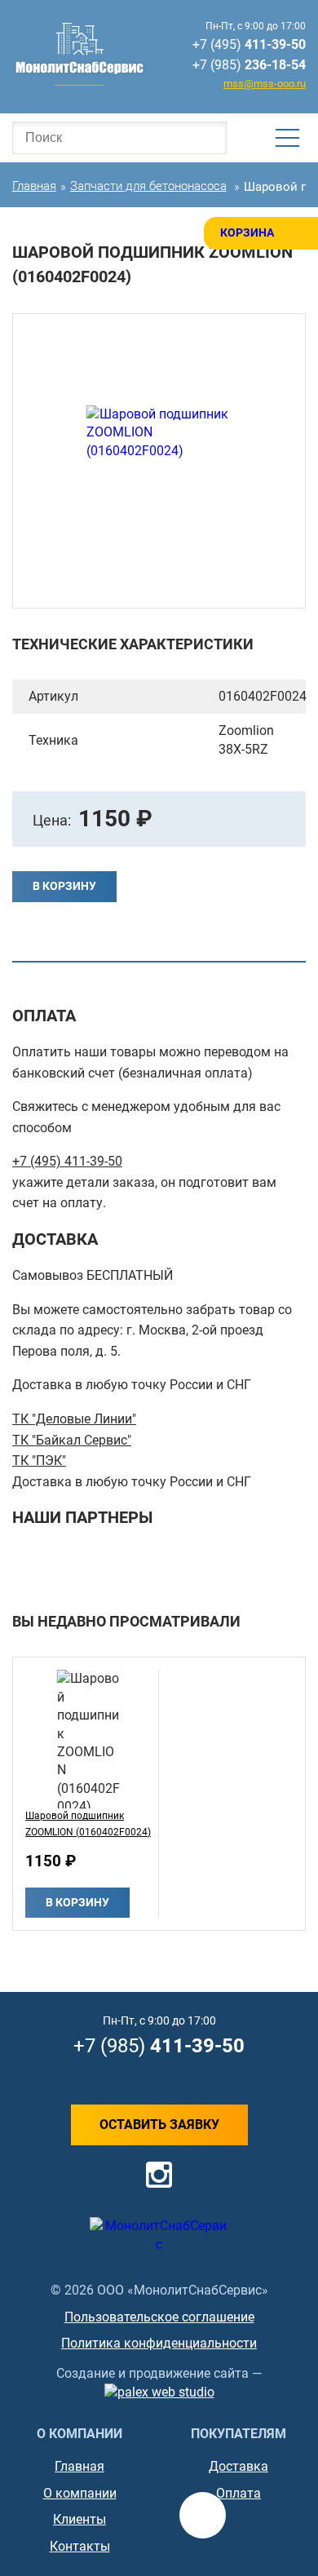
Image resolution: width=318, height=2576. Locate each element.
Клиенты (79, 2519)
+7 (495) (249, 44)
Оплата (238, 2493)
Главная (79, 2466)
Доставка (238, 2466)
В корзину (64, 886)
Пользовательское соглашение (159, 2317)
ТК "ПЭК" (39, 1461)
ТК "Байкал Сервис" (72, 1440)
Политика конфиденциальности (159, 2343)
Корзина (247, 232)
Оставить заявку (159, 2125)
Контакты (80, 2546)
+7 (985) (249, 65)
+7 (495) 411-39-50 (67, 1161)
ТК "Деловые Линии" (74, 1419)
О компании (80, 2493)
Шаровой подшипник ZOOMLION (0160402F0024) (88, 1824)
